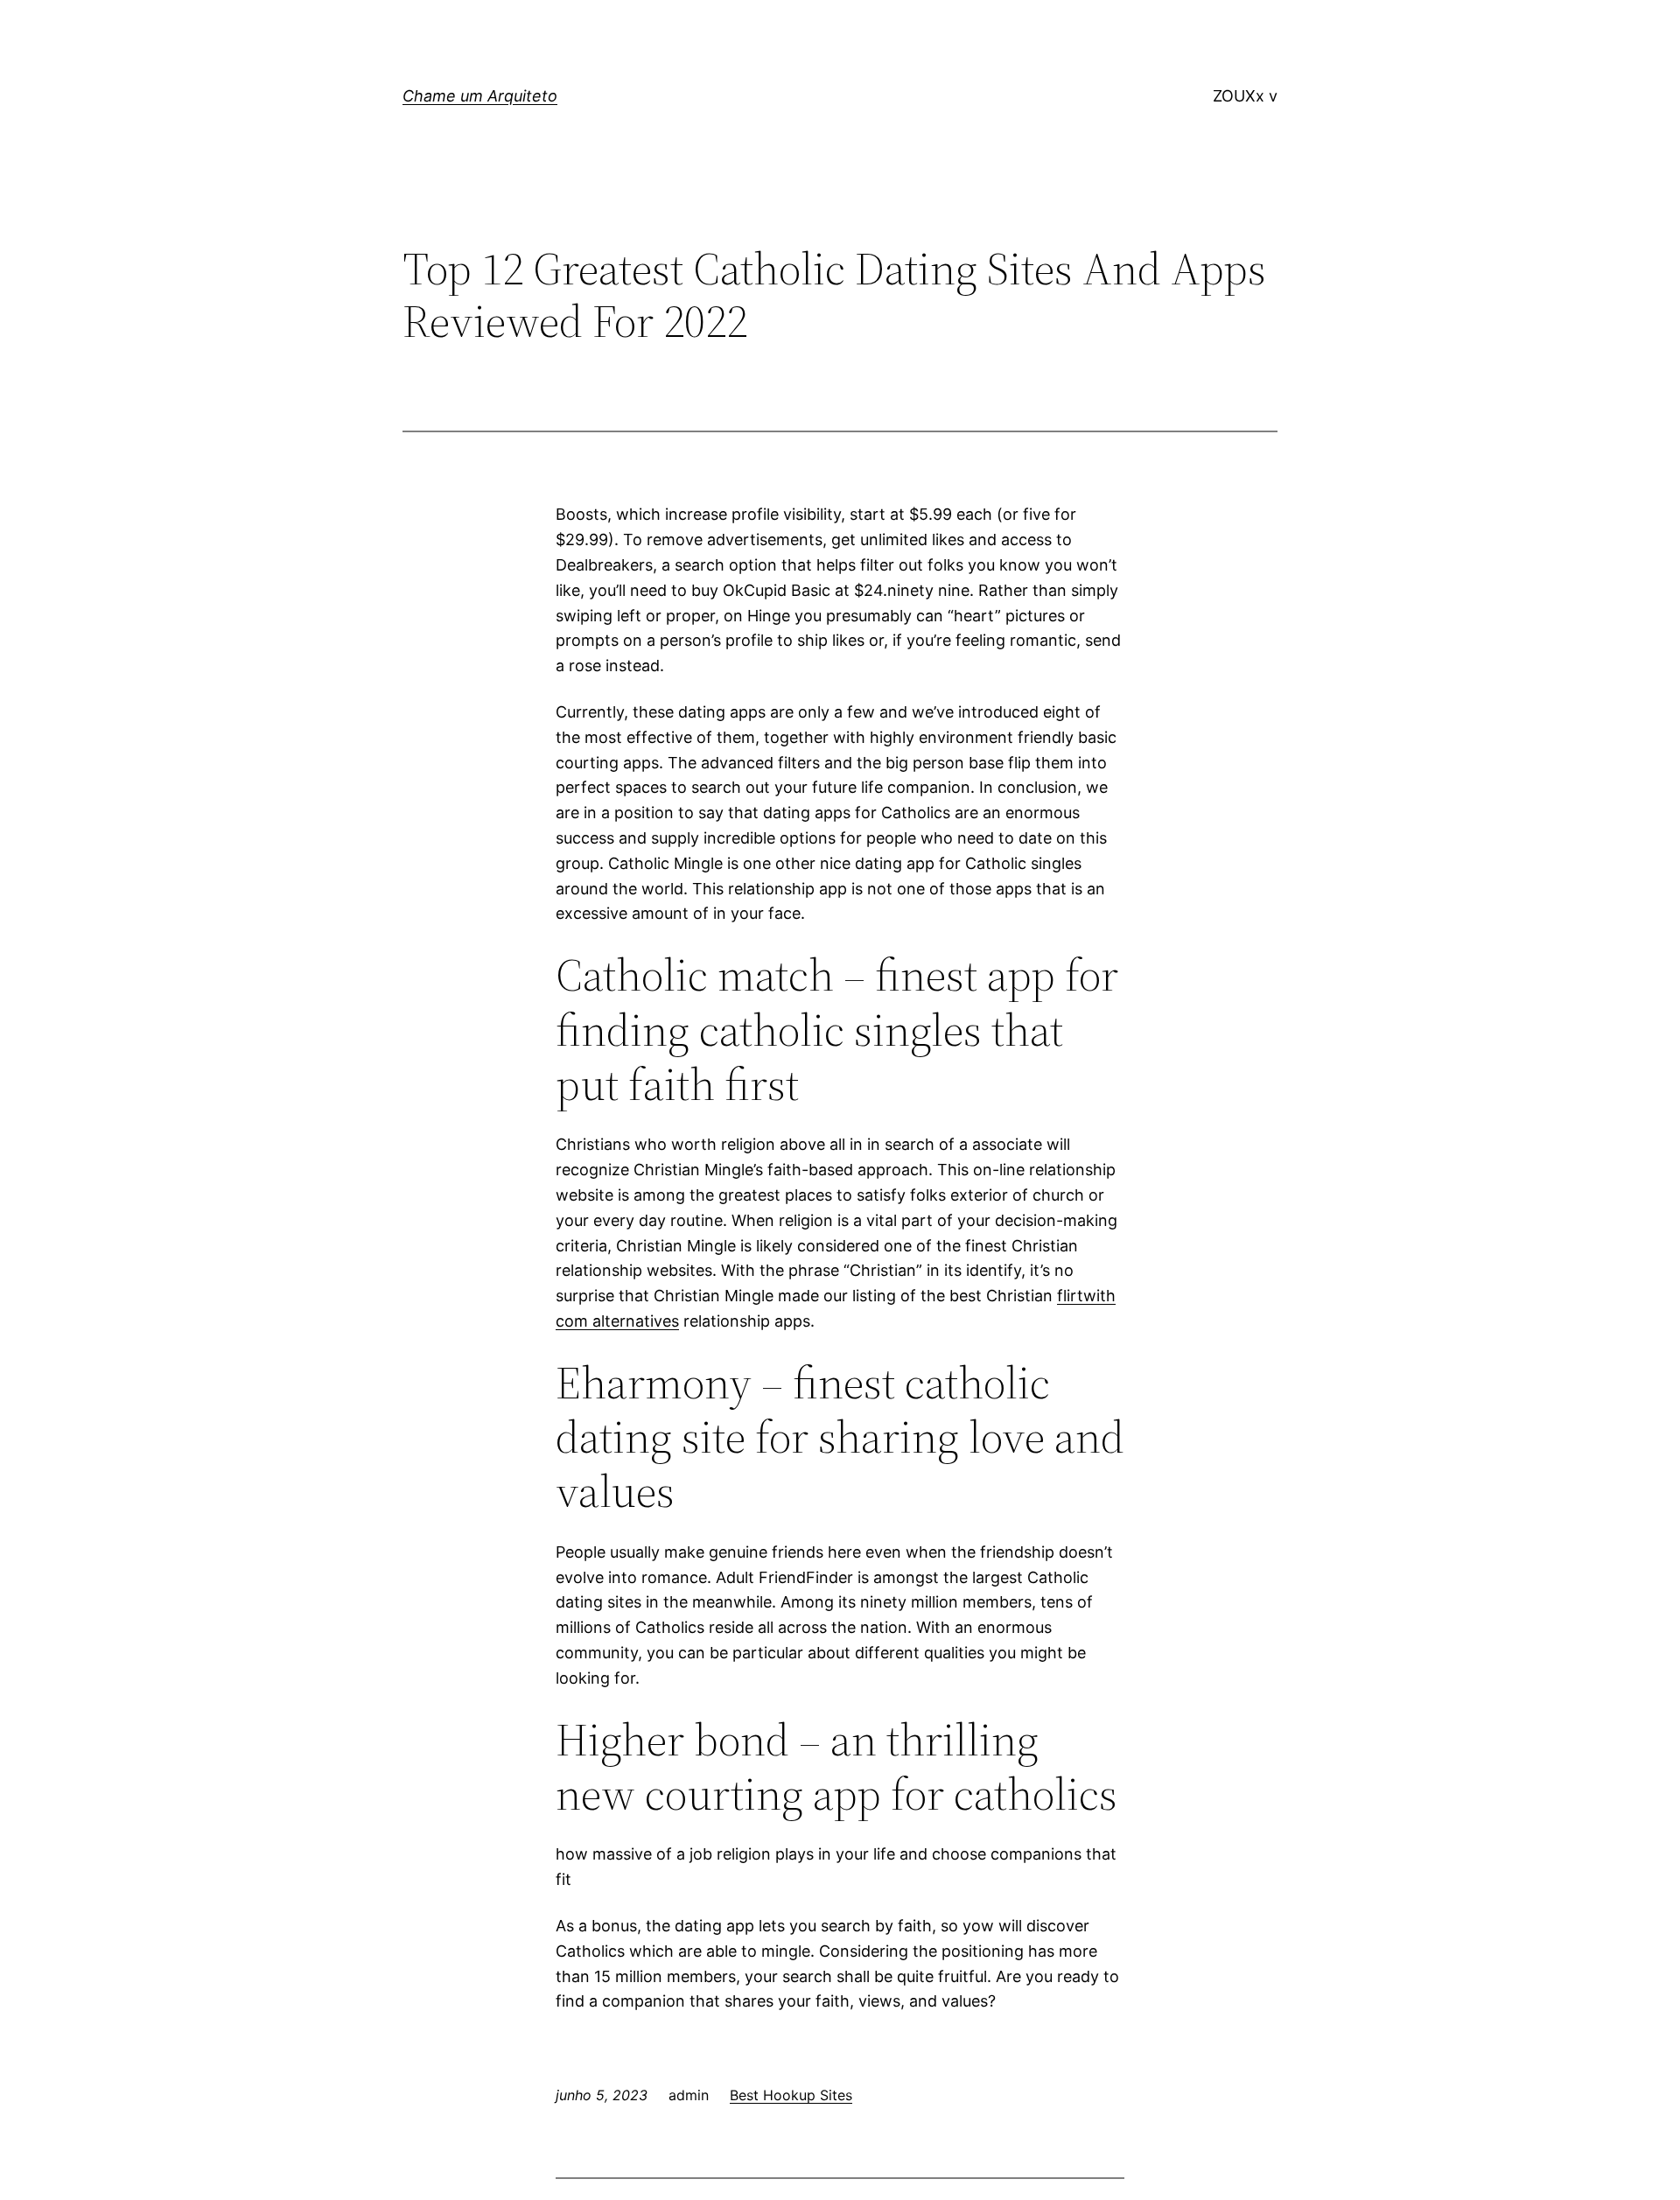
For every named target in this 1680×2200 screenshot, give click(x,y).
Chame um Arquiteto (480, 96)
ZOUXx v (1245, 96)
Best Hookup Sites (791, 2095)
